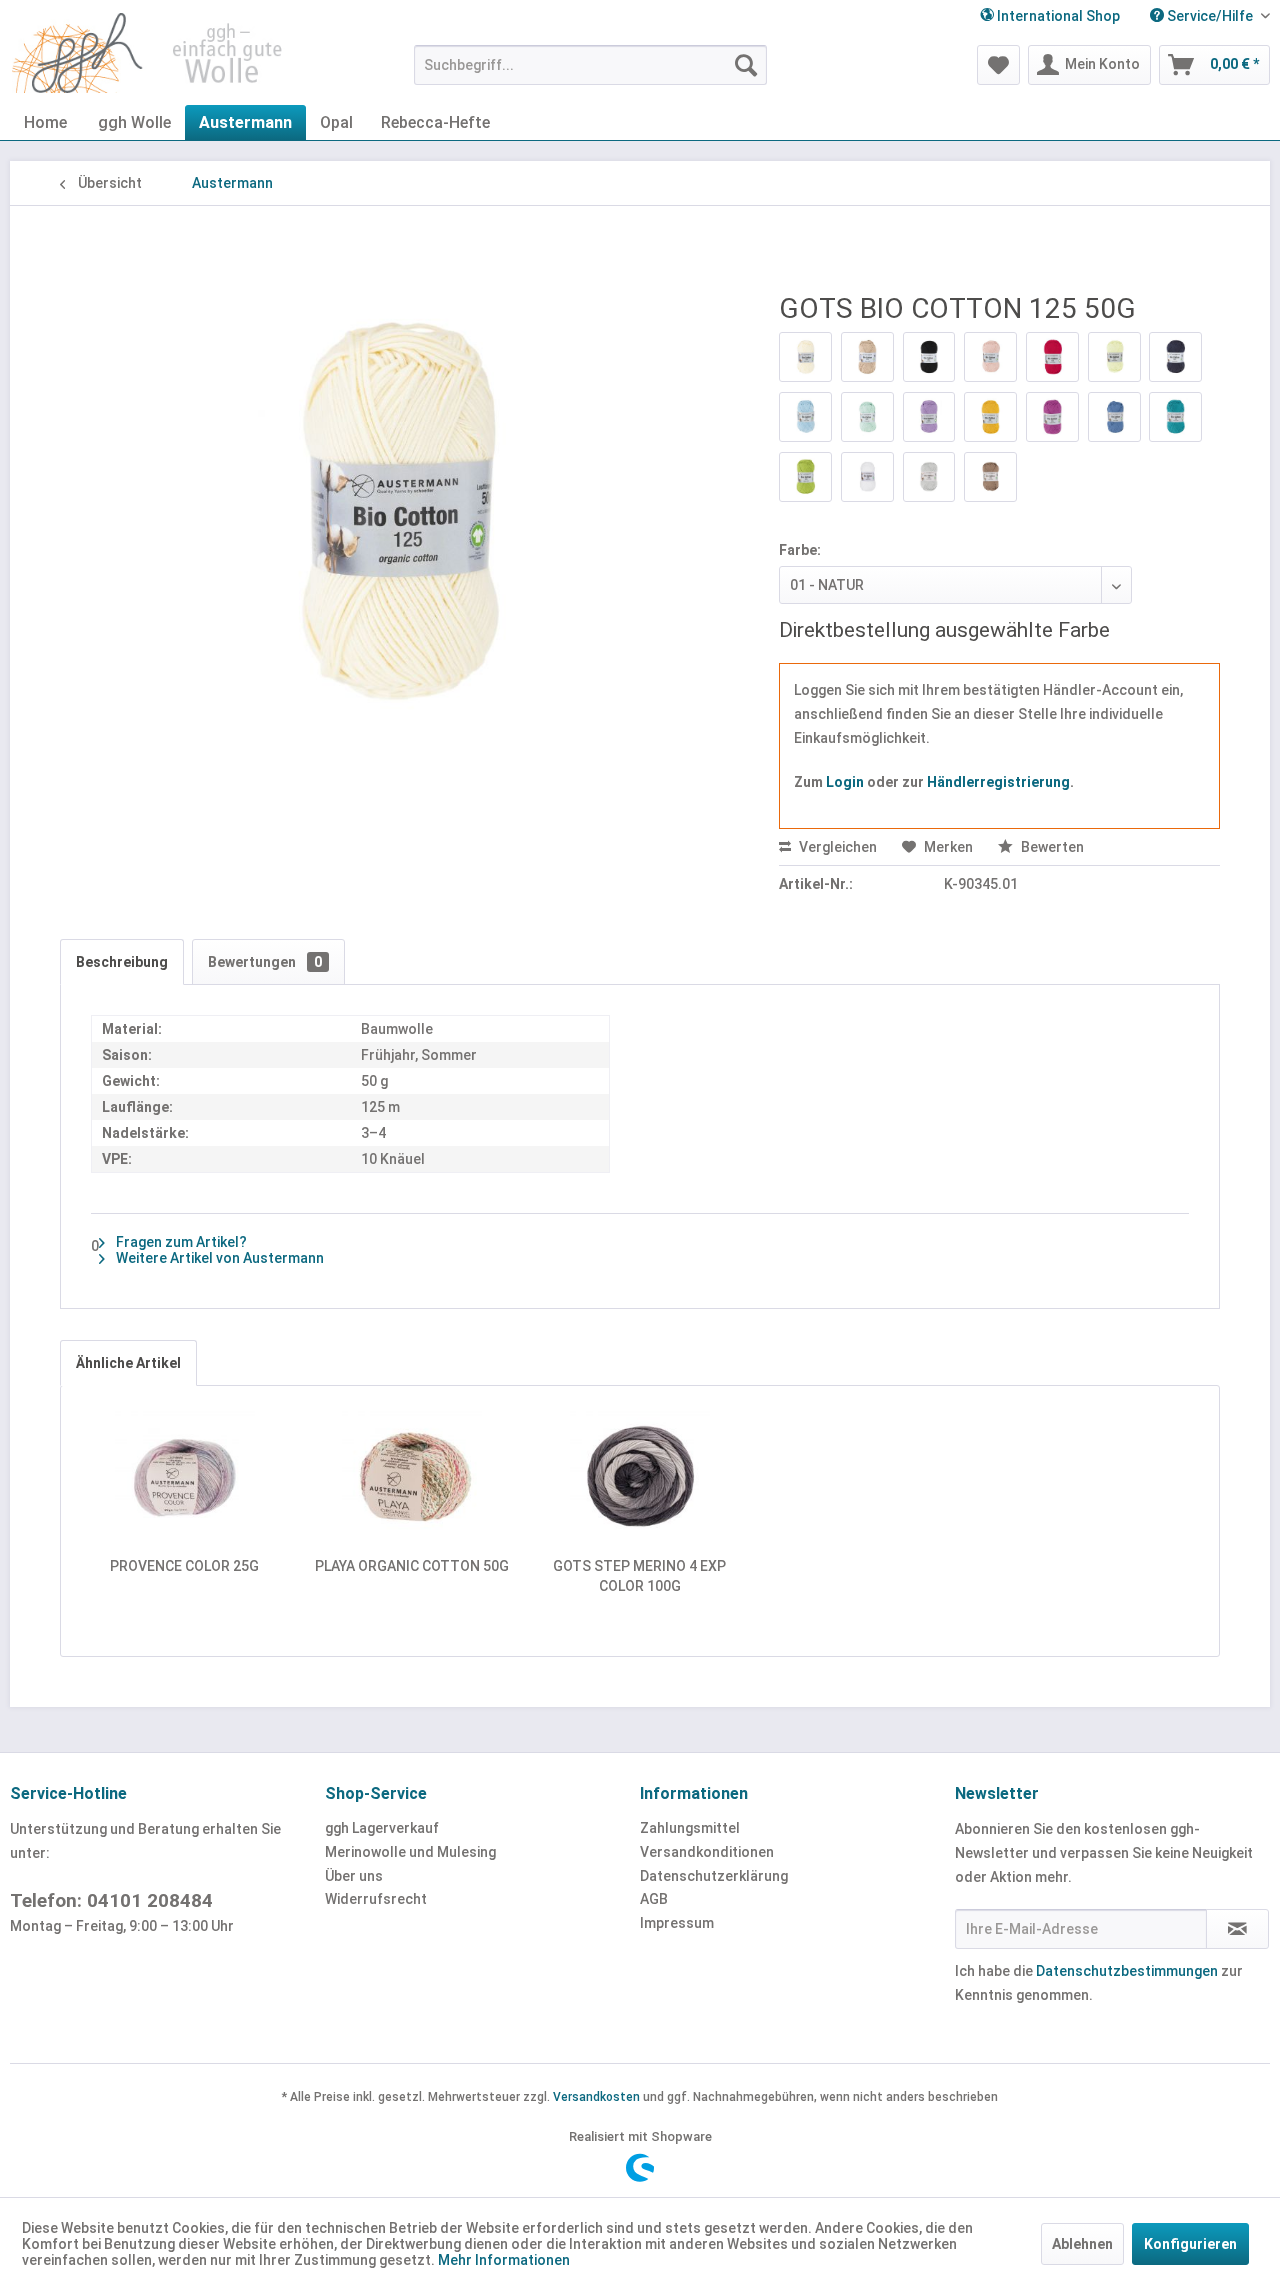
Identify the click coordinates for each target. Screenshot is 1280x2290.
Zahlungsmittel (690, 1828)
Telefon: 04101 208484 (111, 1900)
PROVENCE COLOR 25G (184, 1566)
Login (845, 782)
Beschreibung (122, 962)
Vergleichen (836, 847)
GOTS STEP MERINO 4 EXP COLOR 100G (639, 1576)
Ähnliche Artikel (128, 1363)
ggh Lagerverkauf (382, 1828)
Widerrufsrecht (376, 1899)
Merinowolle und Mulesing (410, 1852)
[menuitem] (1202, 16)
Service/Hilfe (1210, 16)
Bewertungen (265, 962)
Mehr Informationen (504, 2260)
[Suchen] (746, 65)
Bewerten (1051, 847)
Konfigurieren (1190, 2244)
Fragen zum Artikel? (180, 1242)
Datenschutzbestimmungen (1127, 1971)
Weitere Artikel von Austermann (218, 1258)
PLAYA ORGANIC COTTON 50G (412, 1566)
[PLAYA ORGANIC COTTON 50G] (413, 1476)
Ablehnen (1082, 2244)
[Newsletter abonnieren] (1237, 1929)
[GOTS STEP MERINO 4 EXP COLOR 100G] (640, 1476)
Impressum (677, 1923)
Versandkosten (596, 2097)
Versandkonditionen (707, 1852)
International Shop (1057, 16)
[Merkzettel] (998, 65)
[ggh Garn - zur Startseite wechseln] (148, 53)
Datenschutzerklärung (714, 1876)
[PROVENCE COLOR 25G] (185, 1476)
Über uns (354, 1876)
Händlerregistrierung (998, 782)
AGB (654, 1899)
